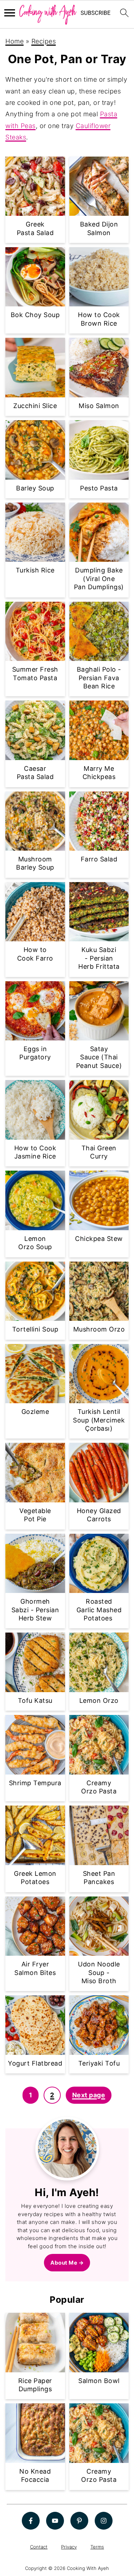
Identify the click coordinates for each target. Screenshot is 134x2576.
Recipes (44, 41)
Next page (89, 2095)
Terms (97, 2546)
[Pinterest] (79, 2520)
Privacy (69, 2546)
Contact (39, 2546)
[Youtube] (55, 2520)
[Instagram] (104, 2520)
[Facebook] (31, 2520)
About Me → (67, 2263)
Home (14, 41)
